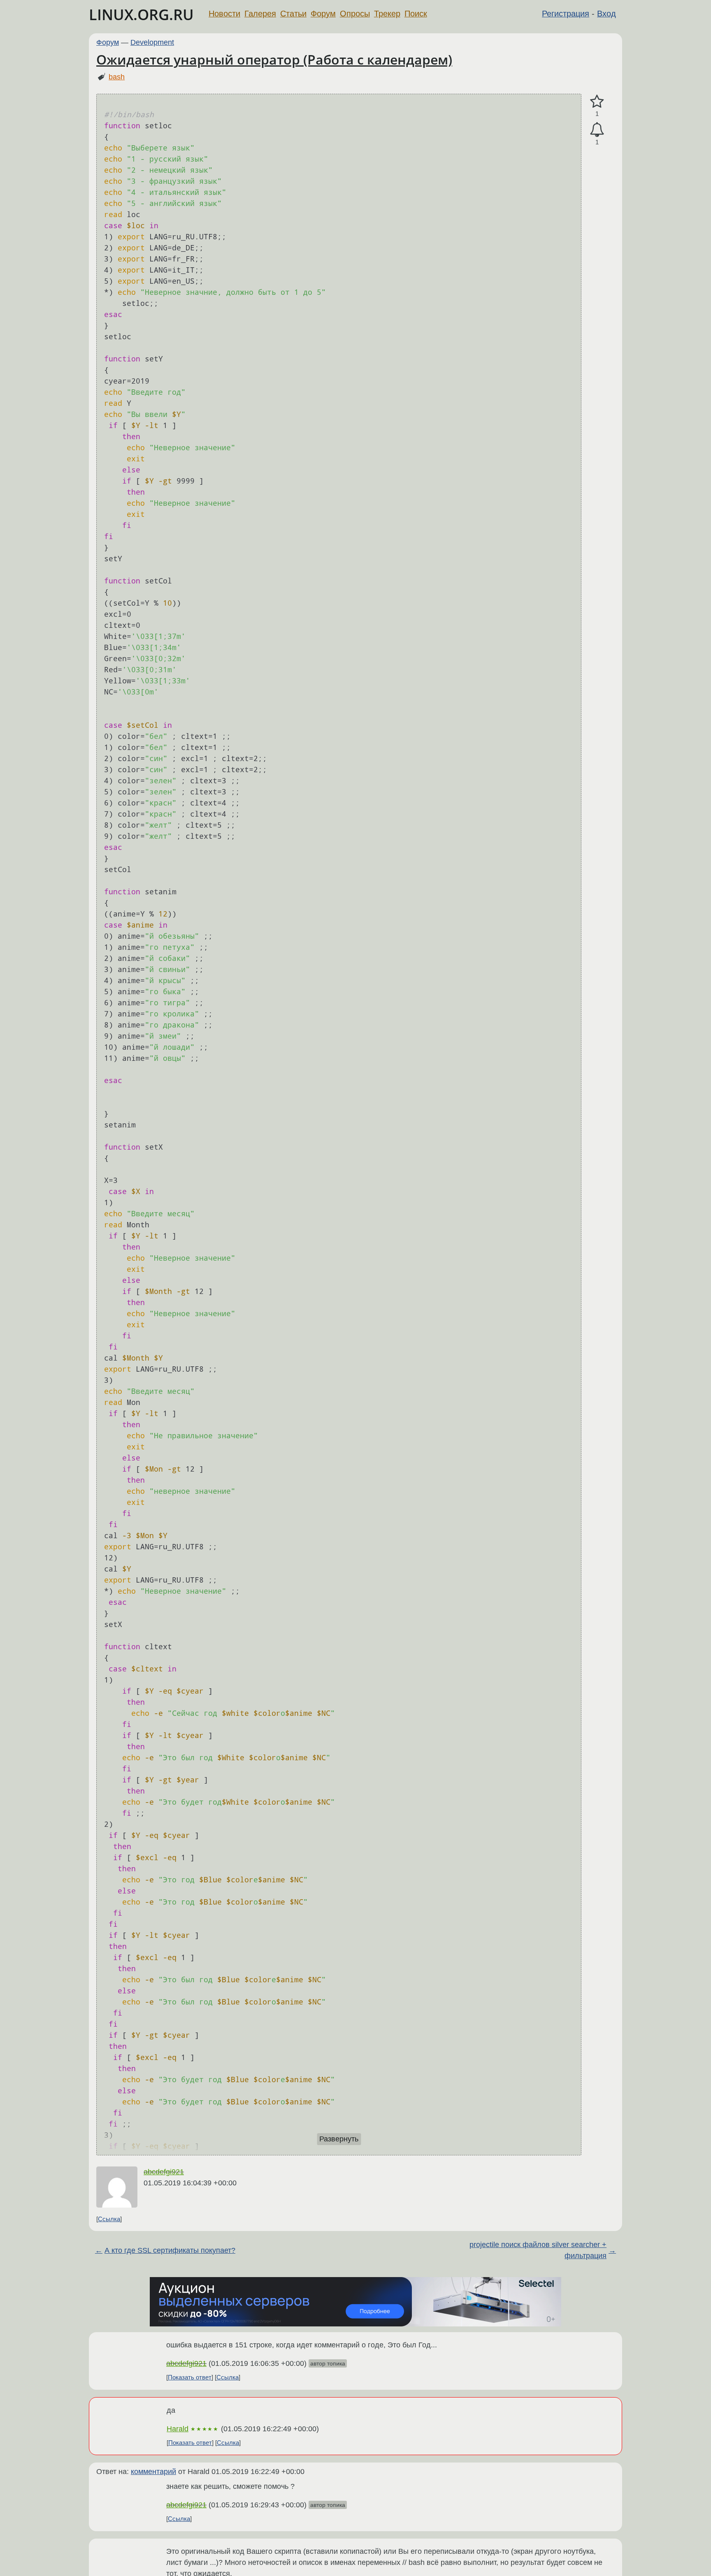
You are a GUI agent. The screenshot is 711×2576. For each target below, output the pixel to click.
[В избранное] (597, 102)
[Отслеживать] (597, 130)
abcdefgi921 (164, 2172)
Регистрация (566, 14)
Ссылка (109, 2219)
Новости (224, 14)
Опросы (355, 14)
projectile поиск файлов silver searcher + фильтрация (538, 2250)
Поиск (416, 14)
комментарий (153, 2472)
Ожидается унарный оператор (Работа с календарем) (274, 59)
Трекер (387, 14)
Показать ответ (190, 2377)
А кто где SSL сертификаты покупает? (170, 2250)
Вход (606, 14)
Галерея (260, 14)
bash (117, 77)
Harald (178, 2429)
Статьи (293, 14)
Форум (323, 14)
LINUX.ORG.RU (141, 15)
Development (152, 42)
